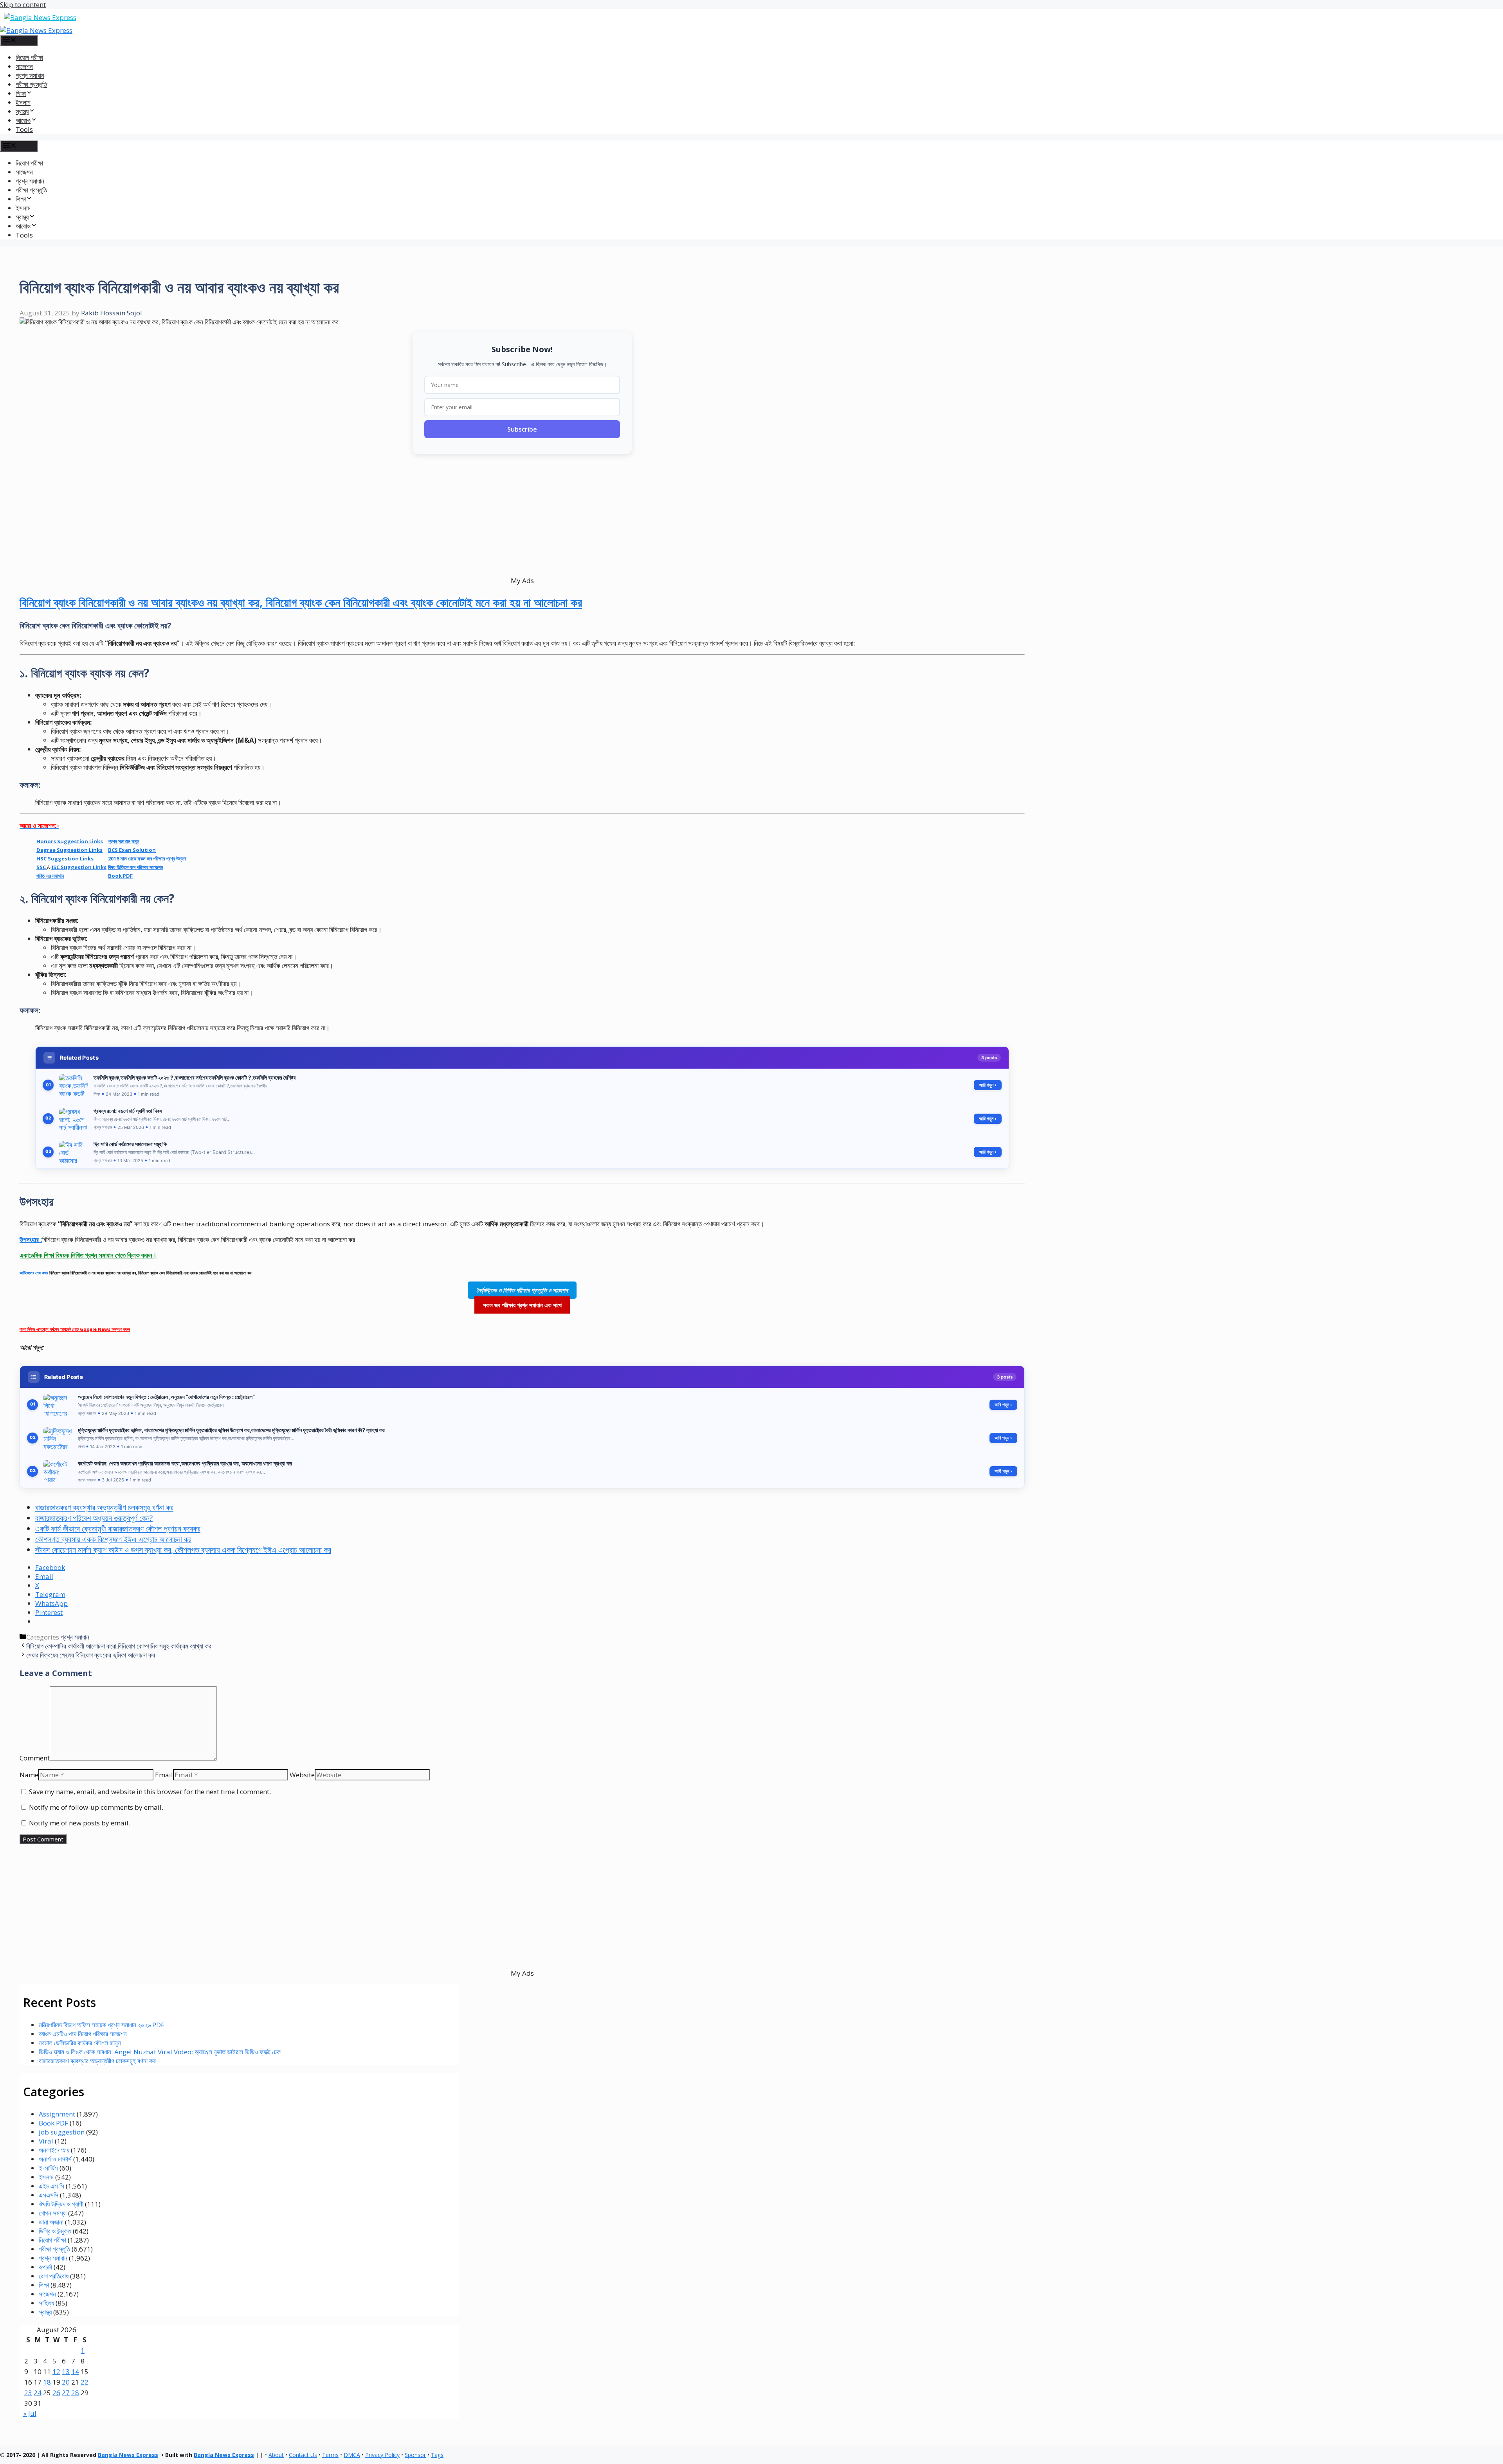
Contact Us (303, 2455)
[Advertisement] (254, 515)
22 (85, 2382)
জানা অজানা (51, 2222)
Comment (35, 1758)
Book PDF (120, 876)
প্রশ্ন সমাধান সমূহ (123, 841)
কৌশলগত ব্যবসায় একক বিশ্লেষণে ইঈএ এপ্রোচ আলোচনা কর (113, 1539)
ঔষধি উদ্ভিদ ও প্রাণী (61, 2204)
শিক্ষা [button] (21, 93)
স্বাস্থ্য (45, 2312)
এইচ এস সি (51, 2186)
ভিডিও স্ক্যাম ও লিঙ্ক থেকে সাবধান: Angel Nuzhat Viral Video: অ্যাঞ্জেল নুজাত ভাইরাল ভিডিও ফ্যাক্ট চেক (160, 2052)
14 (75, 2371)
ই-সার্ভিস (48, 2168)
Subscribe (522, 429)
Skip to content (23, 4)
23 (28, 2393)
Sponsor (415, 2455)
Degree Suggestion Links (69, 850)
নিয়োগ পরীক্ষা (29, 57)
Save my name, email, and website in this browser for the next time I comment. (150, 1792)
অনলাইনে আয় (54, 2150)
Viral (46, 2141)
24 (38, 2393)
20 (66, 2382)
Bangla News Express (128, 2455)
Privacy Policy (382, 2455)
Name (29, 1775)
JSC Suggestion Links (79, 867)
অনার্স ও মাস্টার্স (55, 2159)
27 (66, 2393)
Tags (437, 2455)
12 (56, 2371)
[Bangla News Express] (36, 30)
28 (75, 2393)
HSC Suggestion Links (65, 859)
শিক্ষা (44, 2285)
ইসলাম (23, 102)
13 (66, 2371)
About (276, 2455)
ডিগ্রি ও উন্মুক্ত (55, 2231)
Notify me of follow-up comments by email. (96, 1807)
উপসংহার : (31, 1239)
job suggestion (62, 2132)
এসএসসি (49, 2195)
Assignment (57, 2114)
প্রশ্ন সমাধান (30, 75)
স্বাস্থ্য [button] (22, 111)
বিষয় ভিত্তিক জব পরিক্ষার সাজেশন (136, 867)
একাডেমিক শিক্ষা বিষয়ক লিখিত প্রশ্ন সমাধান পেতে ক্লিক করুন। (88, 1255)
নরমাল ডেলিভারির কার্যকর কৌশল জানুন (80, 2043)
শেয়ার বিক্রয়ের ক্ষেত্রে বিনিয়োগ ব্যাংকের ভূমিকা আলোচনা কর (91, 1655)
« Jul (30, 2413)
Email (164, 1775)
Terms (330, 2455)
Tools (24, 129)
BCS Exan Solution (132, 850)
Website (302, 1775)
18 (47, 2382)
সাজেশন (24, 66)
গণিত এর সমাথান (50, 876)
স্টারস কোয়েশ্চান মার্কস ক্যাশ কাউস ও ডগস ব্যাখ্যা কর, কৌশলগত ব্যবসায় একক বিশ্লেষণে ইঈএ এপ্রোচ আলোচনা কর (183, 1550)
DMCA (352, 2455)
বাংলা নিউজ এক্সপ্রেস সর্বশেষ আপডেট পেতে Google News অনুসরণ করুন (75, 1329)
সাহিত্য (46, 2303)
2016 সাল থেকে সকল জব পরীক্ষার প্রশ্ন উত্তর (147, 859)
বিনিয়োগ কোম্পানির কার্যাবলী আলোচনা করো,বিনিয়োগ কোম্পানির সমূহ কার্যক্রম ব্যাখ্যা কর (119, 1646)
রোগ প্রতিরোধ (54, 2276)
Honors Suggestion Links (70, 841)
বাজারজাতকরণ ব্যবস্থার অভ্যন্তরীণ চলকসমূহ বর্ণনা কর (104, 1507)
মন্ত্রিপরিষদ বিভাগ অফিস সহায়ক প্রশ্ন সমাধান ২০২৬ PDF (102, 2025)
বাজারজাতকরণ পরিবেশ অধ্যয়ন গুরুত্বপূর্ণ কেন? (94, 1518)
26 (56, 2393)
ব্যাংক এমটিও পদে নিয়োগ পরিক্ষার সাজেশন (83, 2034)
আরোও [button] (23, 120)
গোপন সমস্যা (53, 2213)
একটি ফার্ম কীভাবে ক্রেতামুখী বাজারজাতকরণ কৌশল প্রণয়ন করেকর (118, 1529)
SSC (42, 867)
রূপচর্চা (45, 2267)
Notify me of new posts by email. (79, 1823)
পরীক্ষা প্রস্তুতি (31, 84)
